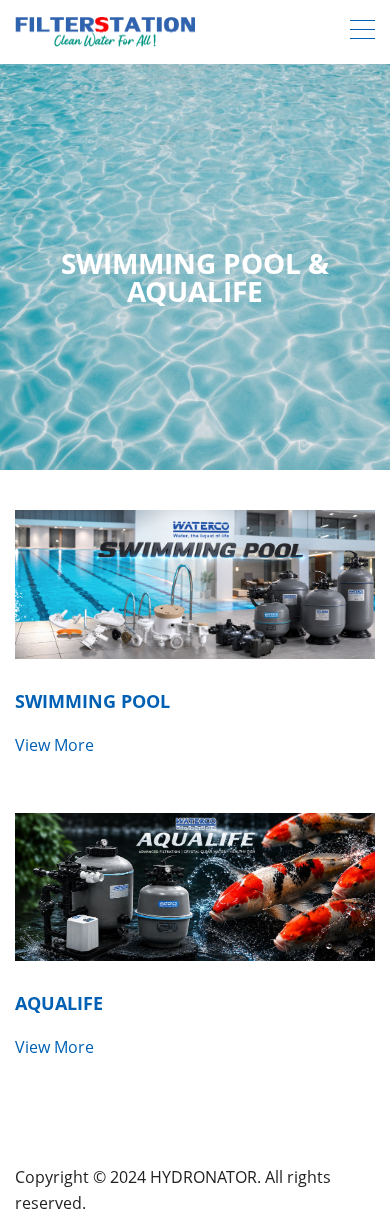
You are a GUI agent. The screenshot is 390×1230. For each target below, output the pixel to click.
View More (54, 745)
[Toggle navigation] (362, 32)
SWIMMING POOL (92, 701)
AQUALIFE (59, 1003)
